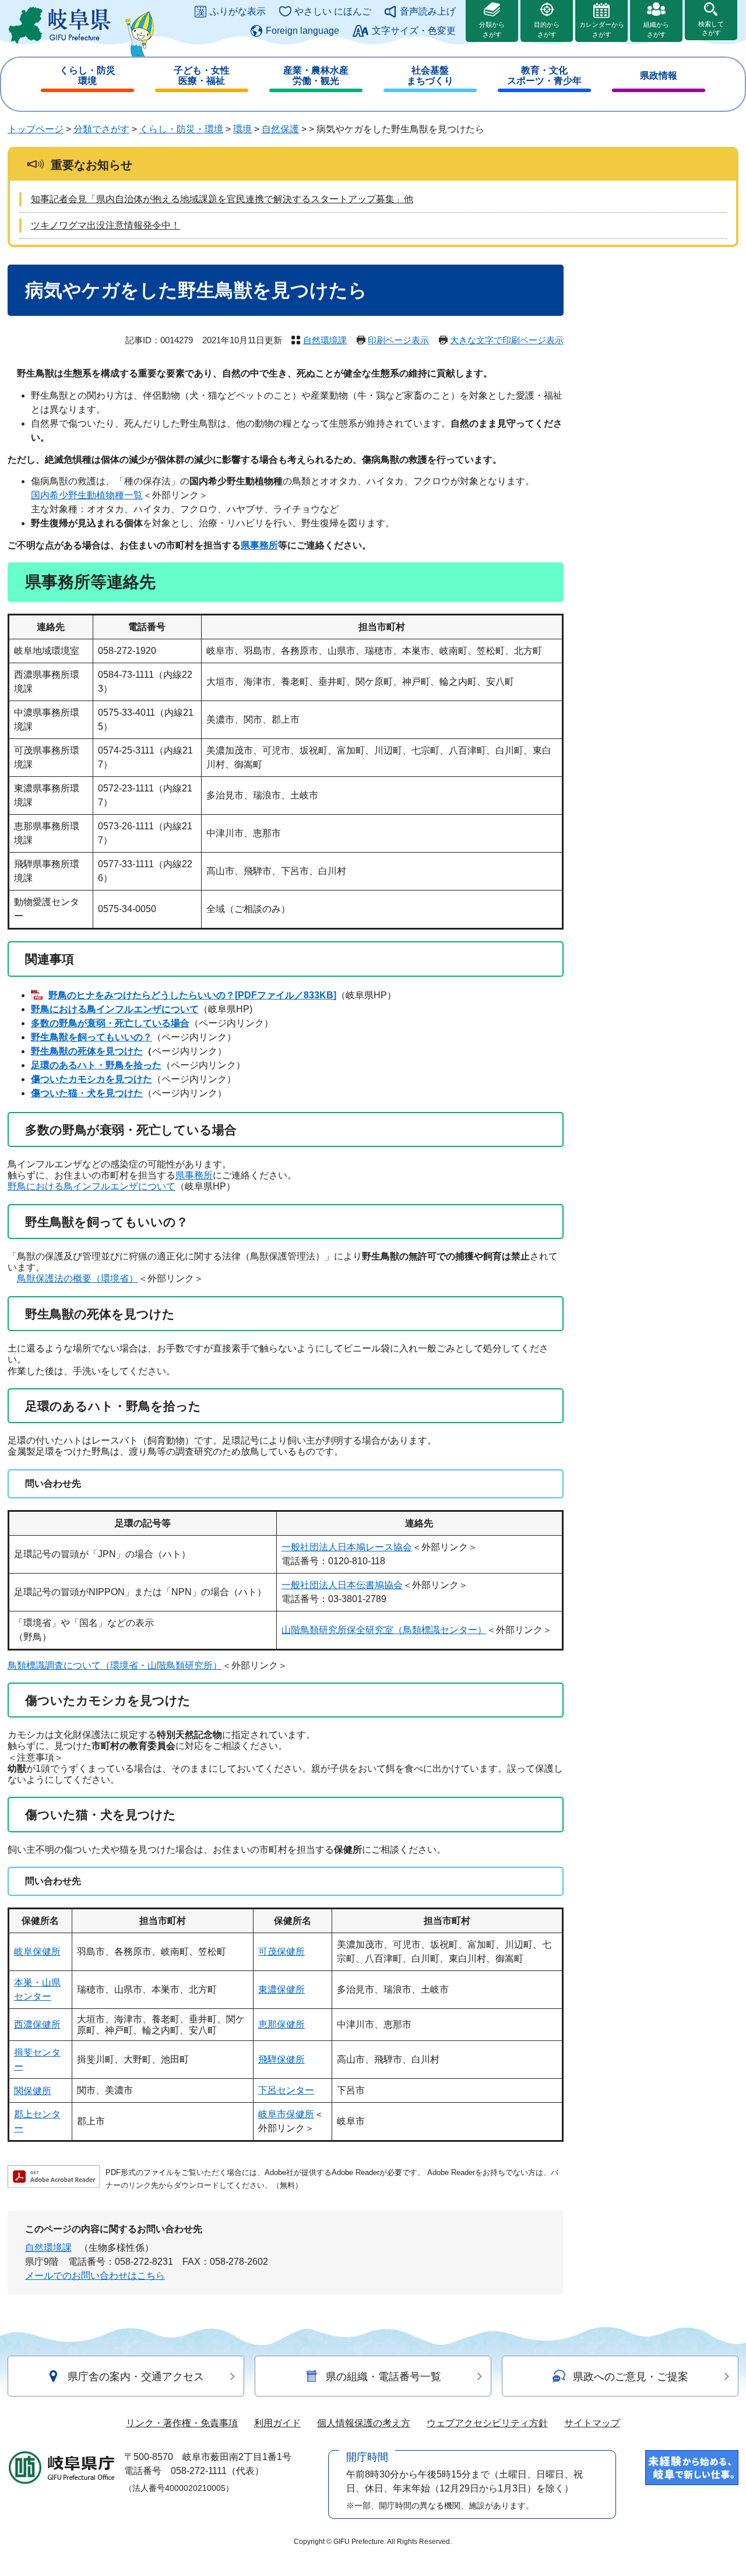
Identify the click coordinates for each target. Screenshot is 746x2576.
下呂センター (286, 2090)
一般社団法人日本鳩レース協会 (347, 1547)
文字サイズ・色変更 (414, 31)
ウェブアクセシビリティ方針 (487, 2423)
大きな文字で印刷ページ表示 (507, 340)
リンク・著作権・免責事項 (182, 2423)
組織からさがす (656, 29)
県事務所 (259, 545)
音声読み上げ (428, 11)
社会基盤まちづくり (430, 75)
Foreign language (302, 31)
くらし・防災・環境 (181, 129)
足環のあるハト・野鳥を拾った (96, 1065)
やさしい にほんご (333, 11)
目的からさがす (547, 29)
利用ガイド (277, 2423)
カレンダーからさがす (602, 29)
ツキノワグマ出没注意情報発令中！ (105, 225)
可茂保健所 (281, 1952)
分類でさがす (101, 129)
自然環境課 (325, 340)
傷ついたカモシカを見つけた (92, 1079)
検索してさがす (711, 28)
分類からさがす (492, 29)
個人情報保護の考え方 (364, 2423)
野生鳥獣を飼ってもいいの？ (92, 1037)
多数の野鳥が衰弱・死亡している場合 (110, 1023)
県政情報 (659, 75)
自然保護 (280, 129)
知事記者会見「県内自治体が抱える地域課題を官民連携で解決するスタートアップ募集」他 (222, 199)
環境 (242, 129)
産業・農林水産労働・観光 (316, 75)
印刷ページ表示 (398, 340)
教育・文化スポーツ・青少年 (544, 75)
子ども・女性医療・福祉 (202, 75)
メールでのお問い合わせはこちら (95, 2276)
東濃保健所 (281, 1989)
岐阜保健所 (37, 1952)
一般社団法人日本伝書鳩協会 (342, 1585)
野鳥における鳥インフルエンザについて (115, 1009)
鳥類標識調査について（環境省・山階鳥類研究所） (115, 1665)
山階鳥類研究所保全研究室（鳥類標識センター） (384, 1630)
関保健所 (33, 2091)
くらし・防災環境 (87, 75)
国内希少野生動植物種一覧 (87, 495)
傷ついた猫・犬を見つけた (87, 1093)
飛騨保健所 (281, 2059)
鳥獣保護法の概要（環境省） (78, 1278)
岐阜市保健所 (286, 2114)
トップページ (36, 129)
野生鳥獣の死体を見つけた (87, 1051)
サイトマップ (592, 2423)
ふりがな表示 (238, 11)
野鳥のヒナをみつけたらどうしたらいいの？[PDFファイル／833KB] (192, 995)
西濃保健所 (37, 2024)
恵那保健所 (281, 2024)
